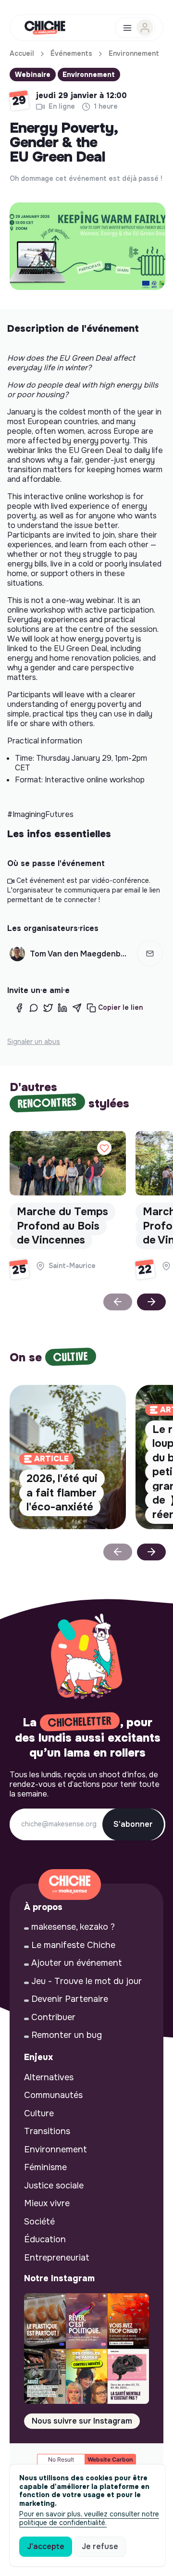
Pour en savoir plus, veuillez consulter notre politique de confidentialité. (89, 2518)
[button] (150, 954)
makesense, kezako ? (73, 1927)
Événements (71, 53)
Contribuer (53, 2017)
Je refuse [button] (100, 2546)
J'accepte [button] (46, 2546)
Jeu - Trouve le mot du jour (86, 1981)
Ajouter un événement (77, 1963)
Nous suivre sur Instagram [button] (82, 2421)
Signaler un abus (34, 1042)
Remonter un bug (67, 2035)
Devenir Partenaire (70, 1999)
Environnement (134, 53)
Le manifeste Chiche (73, 1945)
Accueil (22, 53)
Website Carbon (110, 2459)
